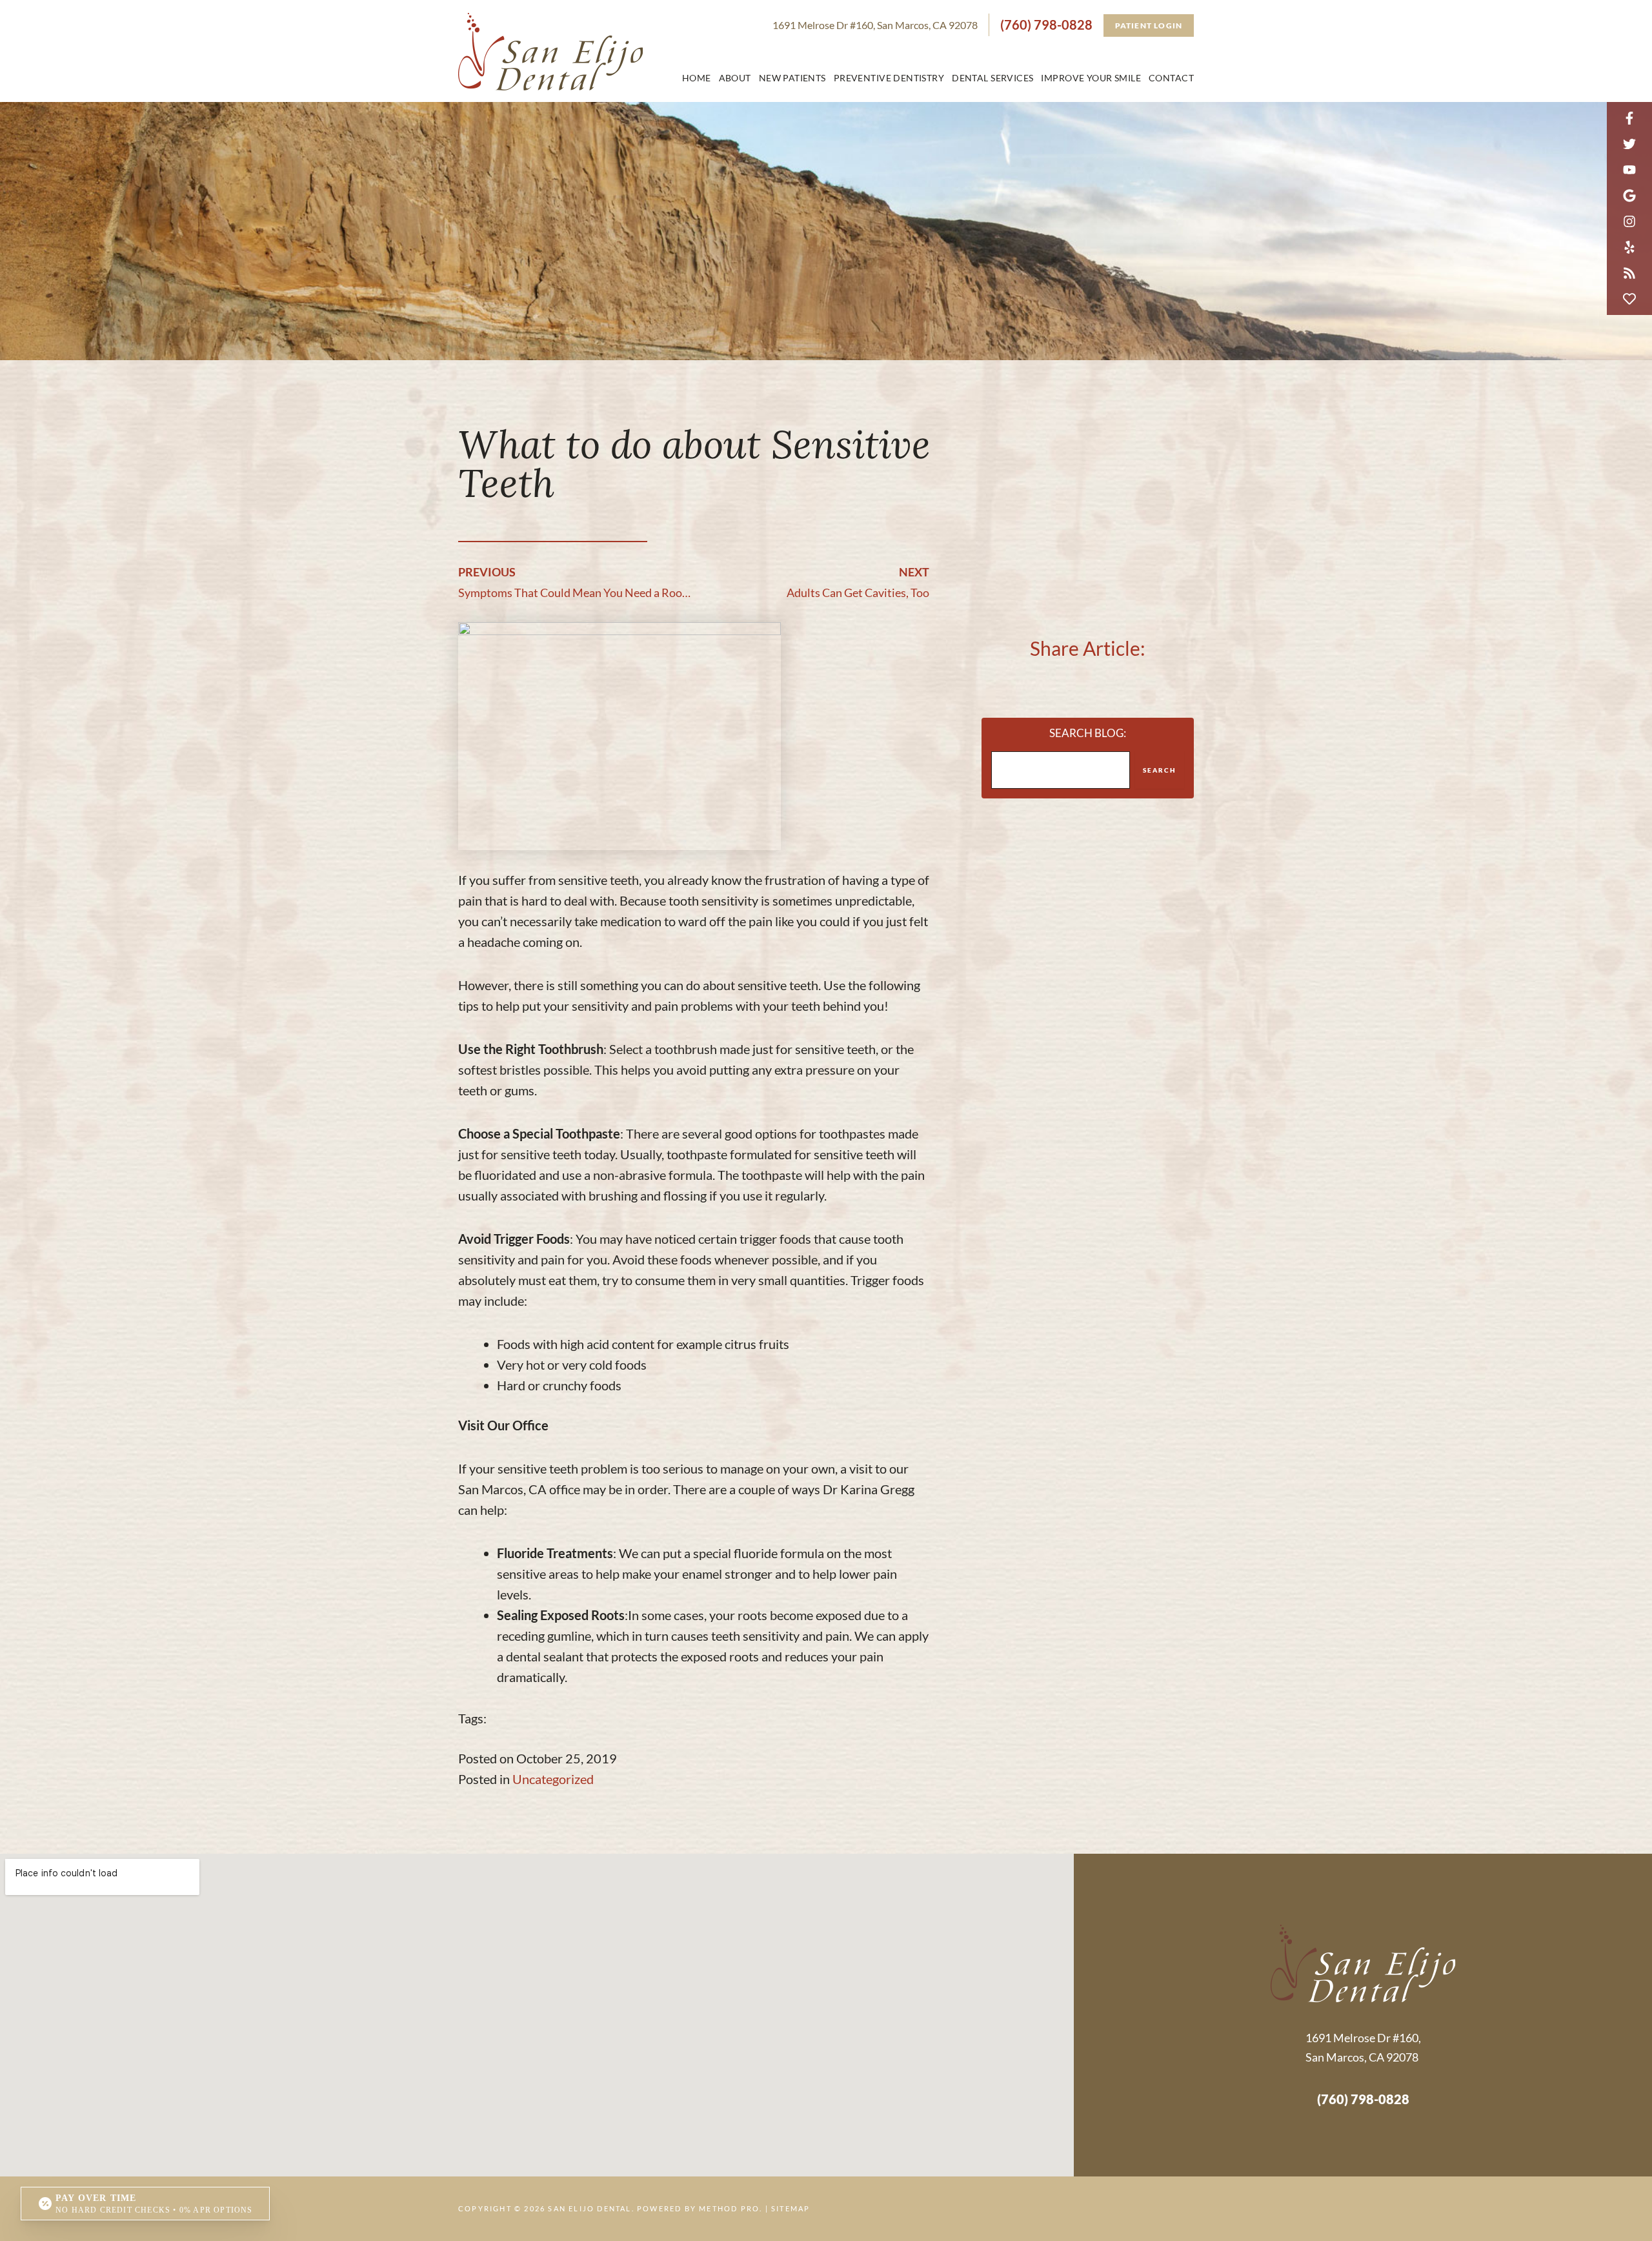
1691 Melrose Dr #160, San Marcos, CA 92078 (875, 25)
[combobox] (1061, 770)
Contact (1171, 78)
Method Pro (729, 2208)
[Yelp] (1629, 247)
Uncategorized (553, 1779)
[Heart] (1629, 299)
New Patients (792, 78)
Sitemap (791, 2208)
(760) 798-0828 (1046, 25)
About (735, 78)
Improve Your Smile (1091, 78)
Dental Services (992, 78)
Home (697, 78)
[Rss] (1629, 273)
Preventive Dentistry (889, 78)
